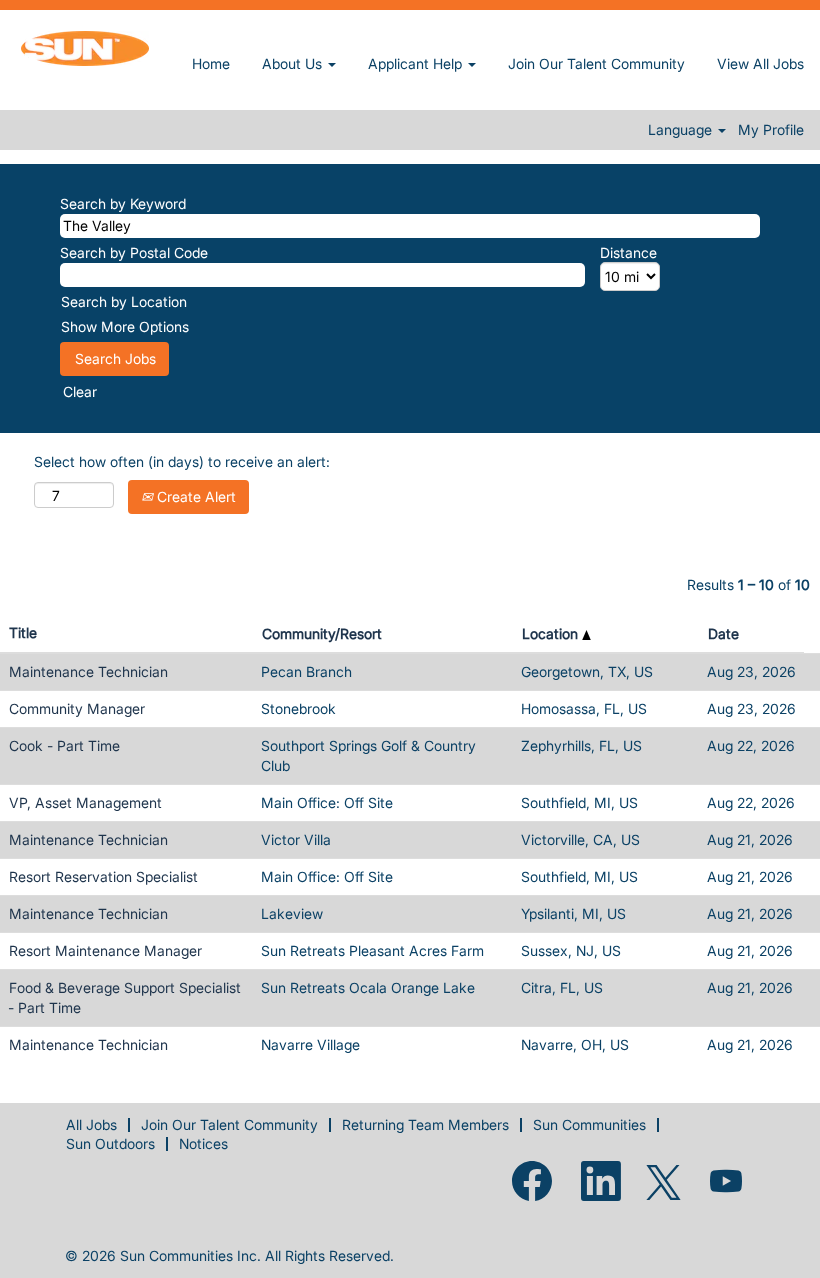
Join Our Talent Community (596, 63)
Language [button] (682, 130)
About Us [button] (294, 63)
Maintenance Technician (88, 671)
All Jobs (91, 1124)
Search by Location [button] (124, 301)
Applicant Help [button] (417, 63)
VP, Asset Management (85, 802)
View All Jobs (760, 63)
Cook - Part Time (64, 745)
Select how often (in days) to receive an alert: (182, 461)
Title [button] (23, 632)
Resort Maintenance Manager (105, 950)
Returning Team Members (425, 1124)
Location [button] (552, 633)
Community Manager (77, 708)
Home (211, 63)
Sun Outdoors (110, 1143)
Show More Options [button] (125, 326)
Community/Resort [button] (322, 633)
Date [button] (723, 633)
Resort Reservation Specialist (103, 876)
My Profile (771, 130)
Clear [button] (80, 391)
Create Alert (194, 496)
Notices (203, 1143)
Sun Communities (589, 1124)
